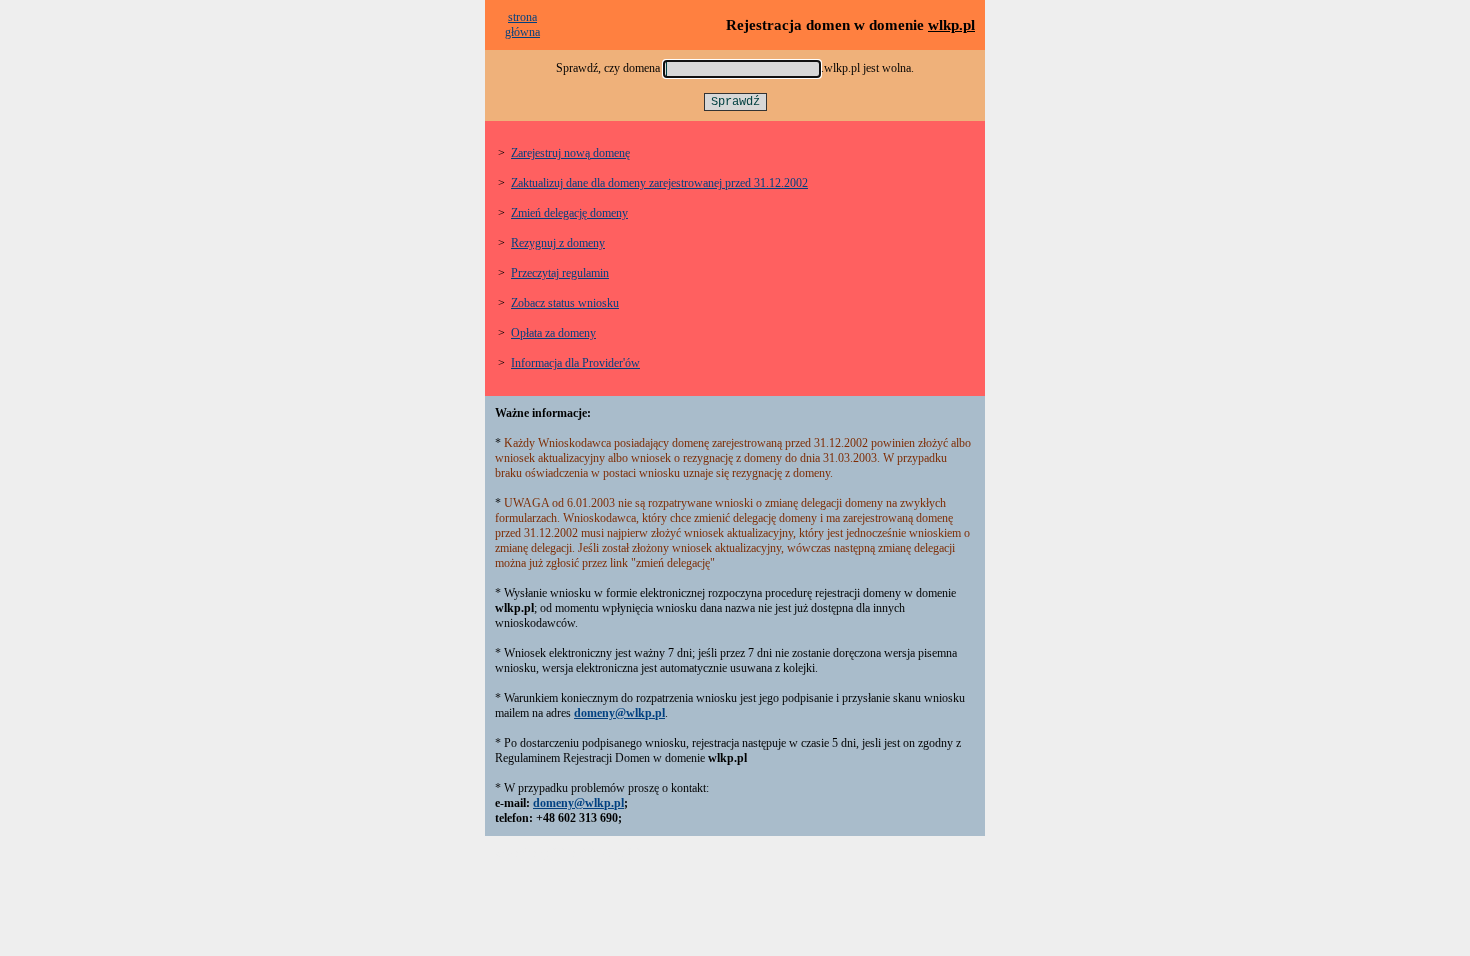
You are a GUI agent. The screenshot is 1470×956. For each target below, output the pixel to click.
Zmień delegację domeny (569, 213)
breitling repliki (603, 853)
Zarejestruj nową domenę (570, 153)
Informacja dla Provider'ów (575, 363)
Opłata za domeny (553, 333)
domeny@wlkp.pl (619, 713)
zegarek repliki (529, 853)
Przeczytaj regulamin (560, 273)
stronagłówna (522, 24)
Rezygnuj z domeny (558, 243)
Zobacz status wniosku (565, 303)
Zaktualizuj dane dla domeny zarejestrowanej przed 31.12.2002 (659, 183)
